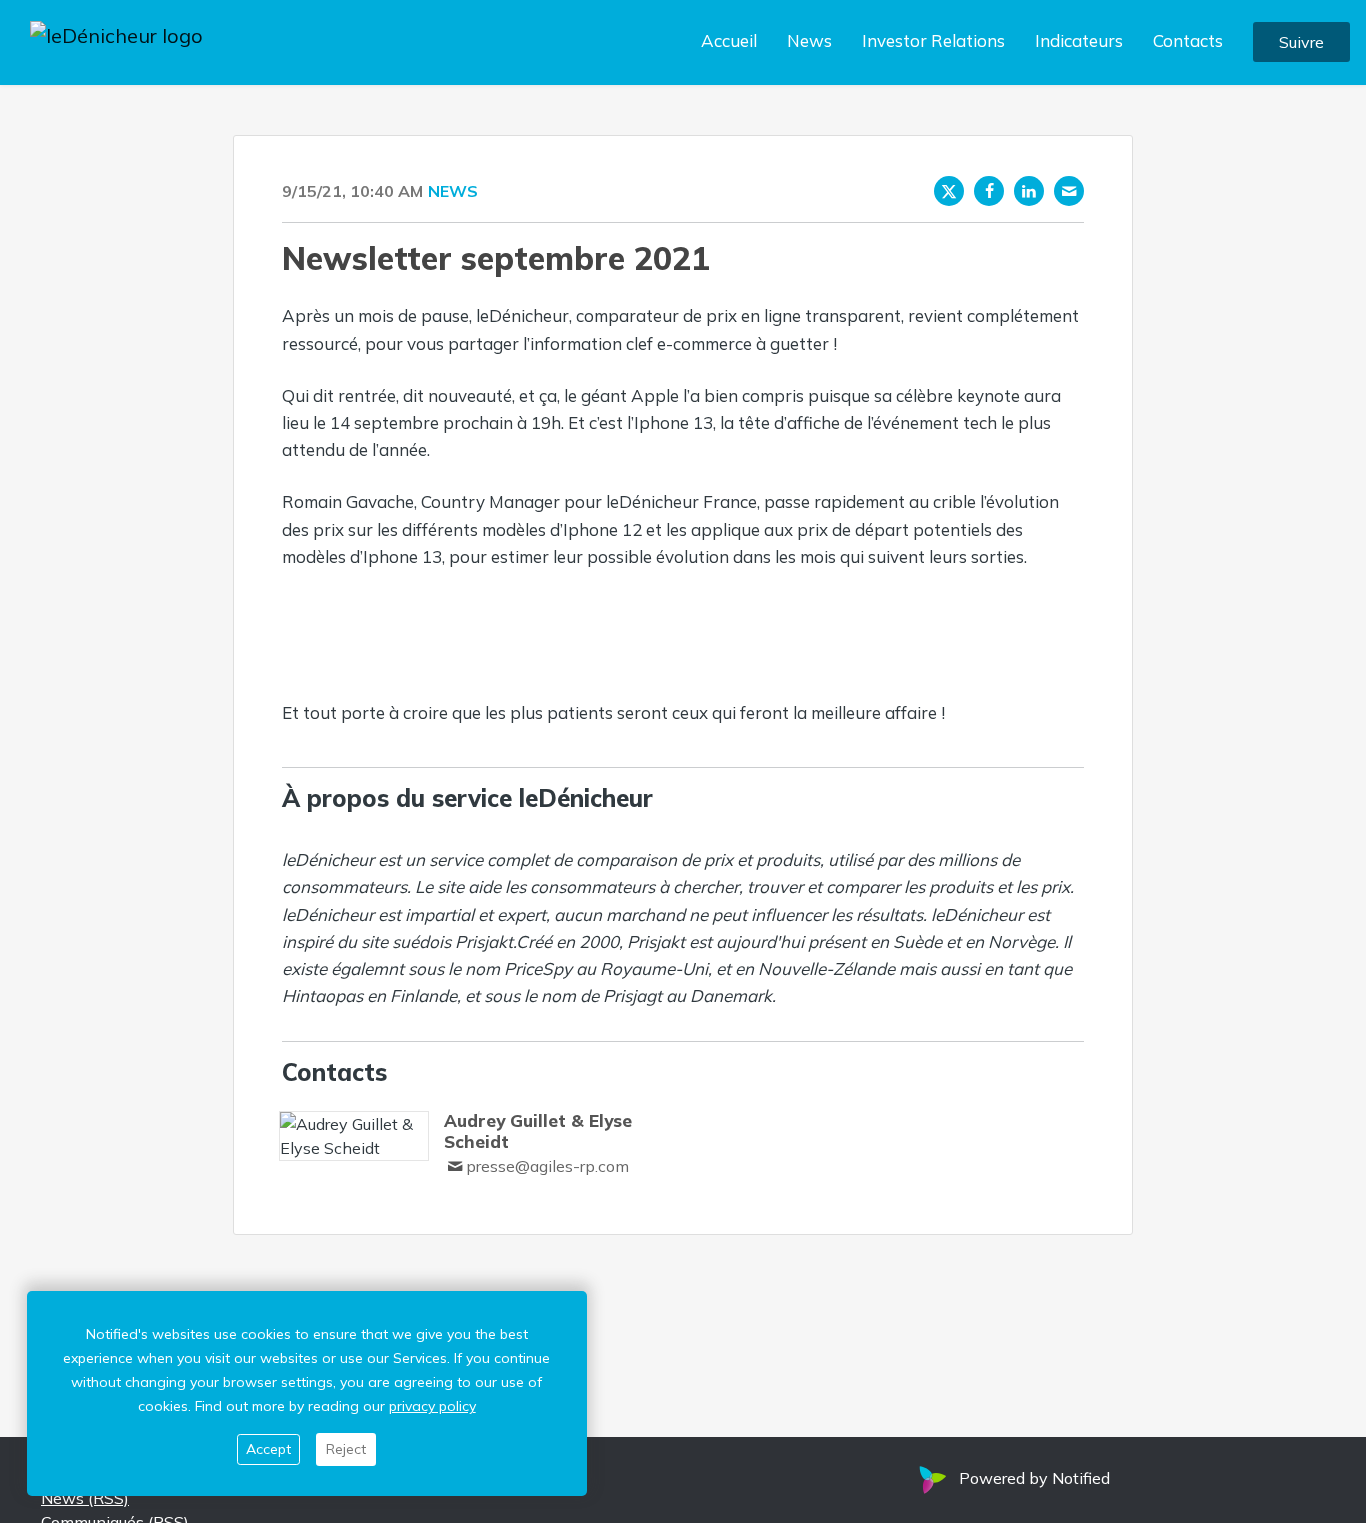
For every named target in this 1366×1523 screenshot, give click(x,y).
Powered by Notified (1034, 1478)
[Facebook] (989, 191)
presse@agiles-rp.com (547, 1166)
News (809, 41)
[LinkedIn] (1029, 191)
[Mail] (1069, 191)
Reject (346, 1449)
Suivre (1301, 43)
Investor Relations (933, 41)
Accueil (729, 41)
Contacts (1188, 41)
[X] (949, 191)
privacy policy (432, 1406)
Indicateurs (1079, 41)
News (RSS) (85, 1498)
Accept (268, 1449)
